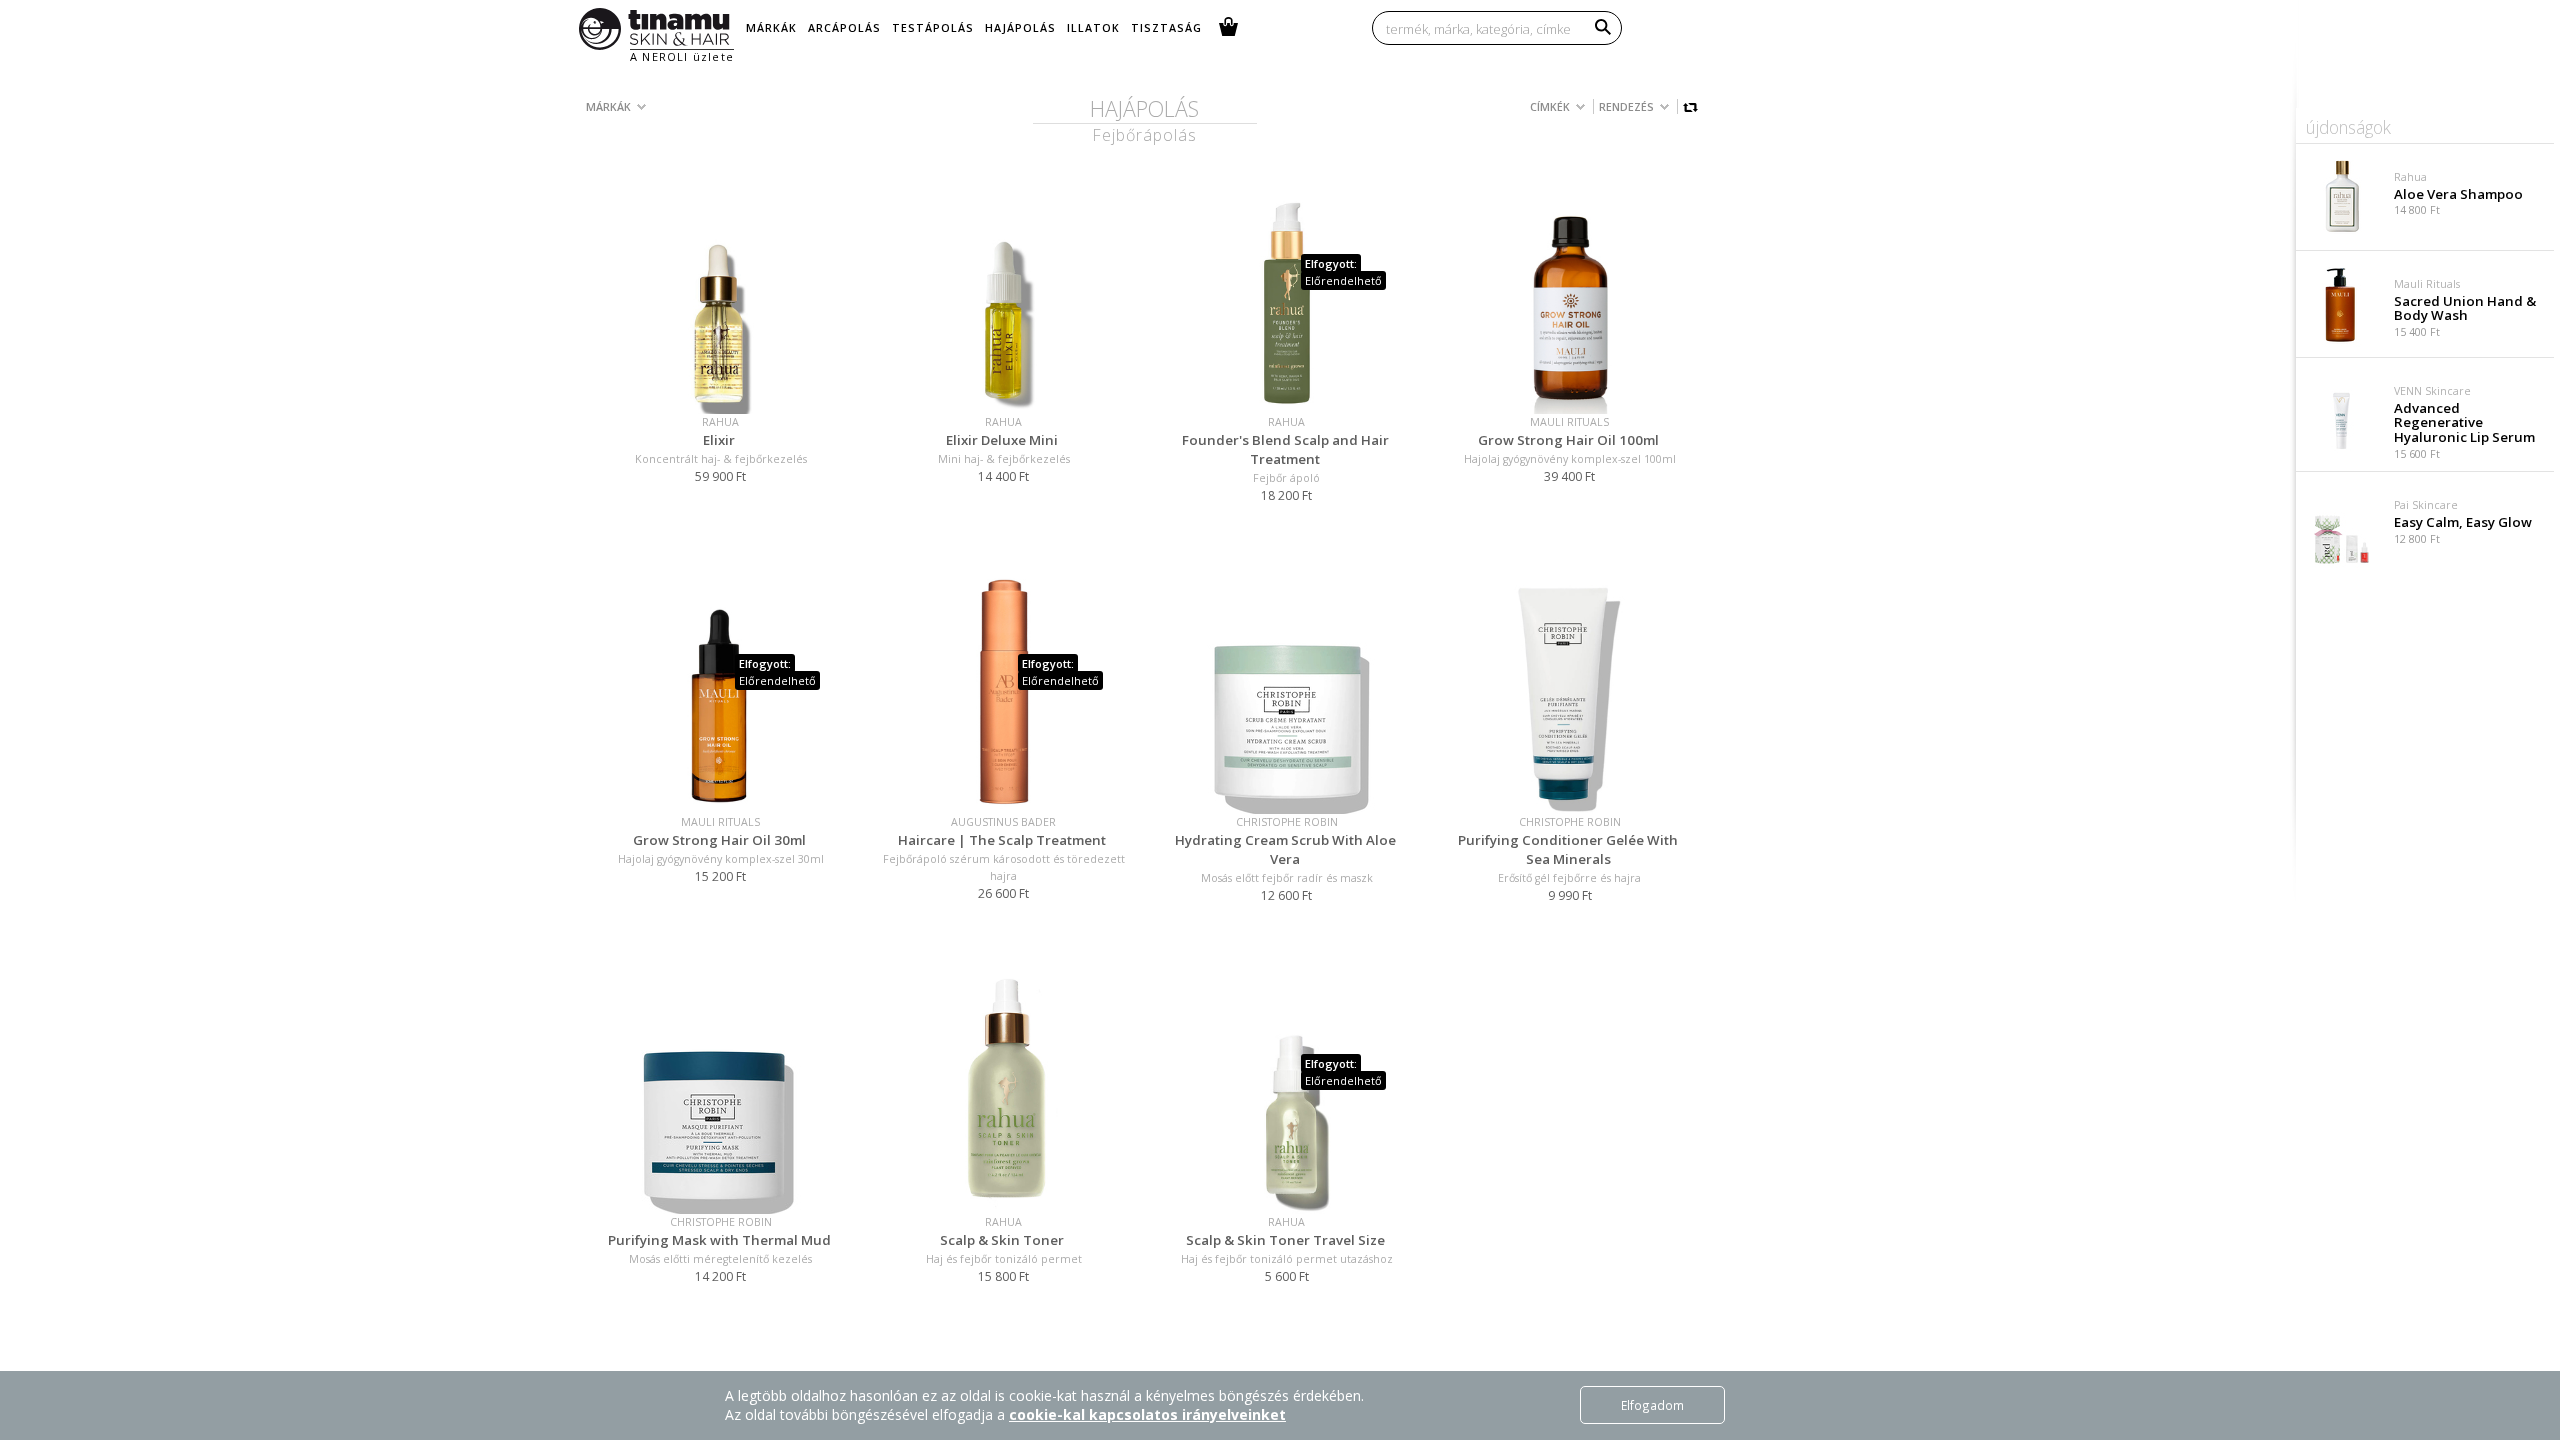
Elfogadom (1652, 1405)
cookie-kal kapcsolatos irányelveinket (1147, 1414)
